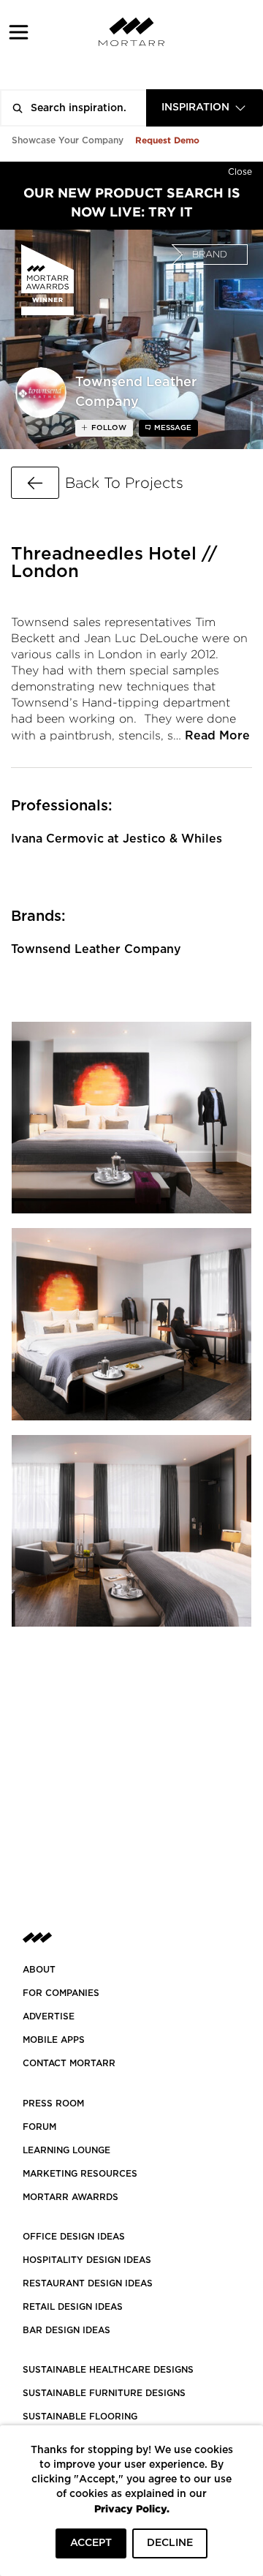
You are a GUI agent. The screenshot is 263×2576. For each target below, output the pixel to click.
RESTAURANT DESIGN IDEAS (88, 2283)
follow (108, 428)
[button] (19, 32)
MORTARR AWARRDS (70, 2197)
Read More (217, 736)
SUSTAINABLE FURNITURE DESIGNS (104, 2393)
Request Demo (167, 140)
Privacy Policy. (132, 2508)
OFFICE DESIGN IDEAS (74, 2237)
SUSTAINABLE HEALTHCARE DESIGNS (108, 2370)
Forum (39, 2127)
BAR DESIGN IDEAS (66, 2330)
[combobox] (205, 108)
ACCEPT (91, 2543)
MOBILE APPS (54, 2040)
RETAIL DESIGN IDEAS (73, 2307)
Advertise (49, 2016)
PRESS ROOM (53, 2104)
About (39, 1970)
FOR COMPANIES (61, 1993)
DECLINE (170, 2543)
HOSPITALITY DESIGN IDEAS (87, 2260)
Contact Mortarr (69, 2063)
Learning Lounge (66, 2150)
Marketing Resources (80, 2174)
